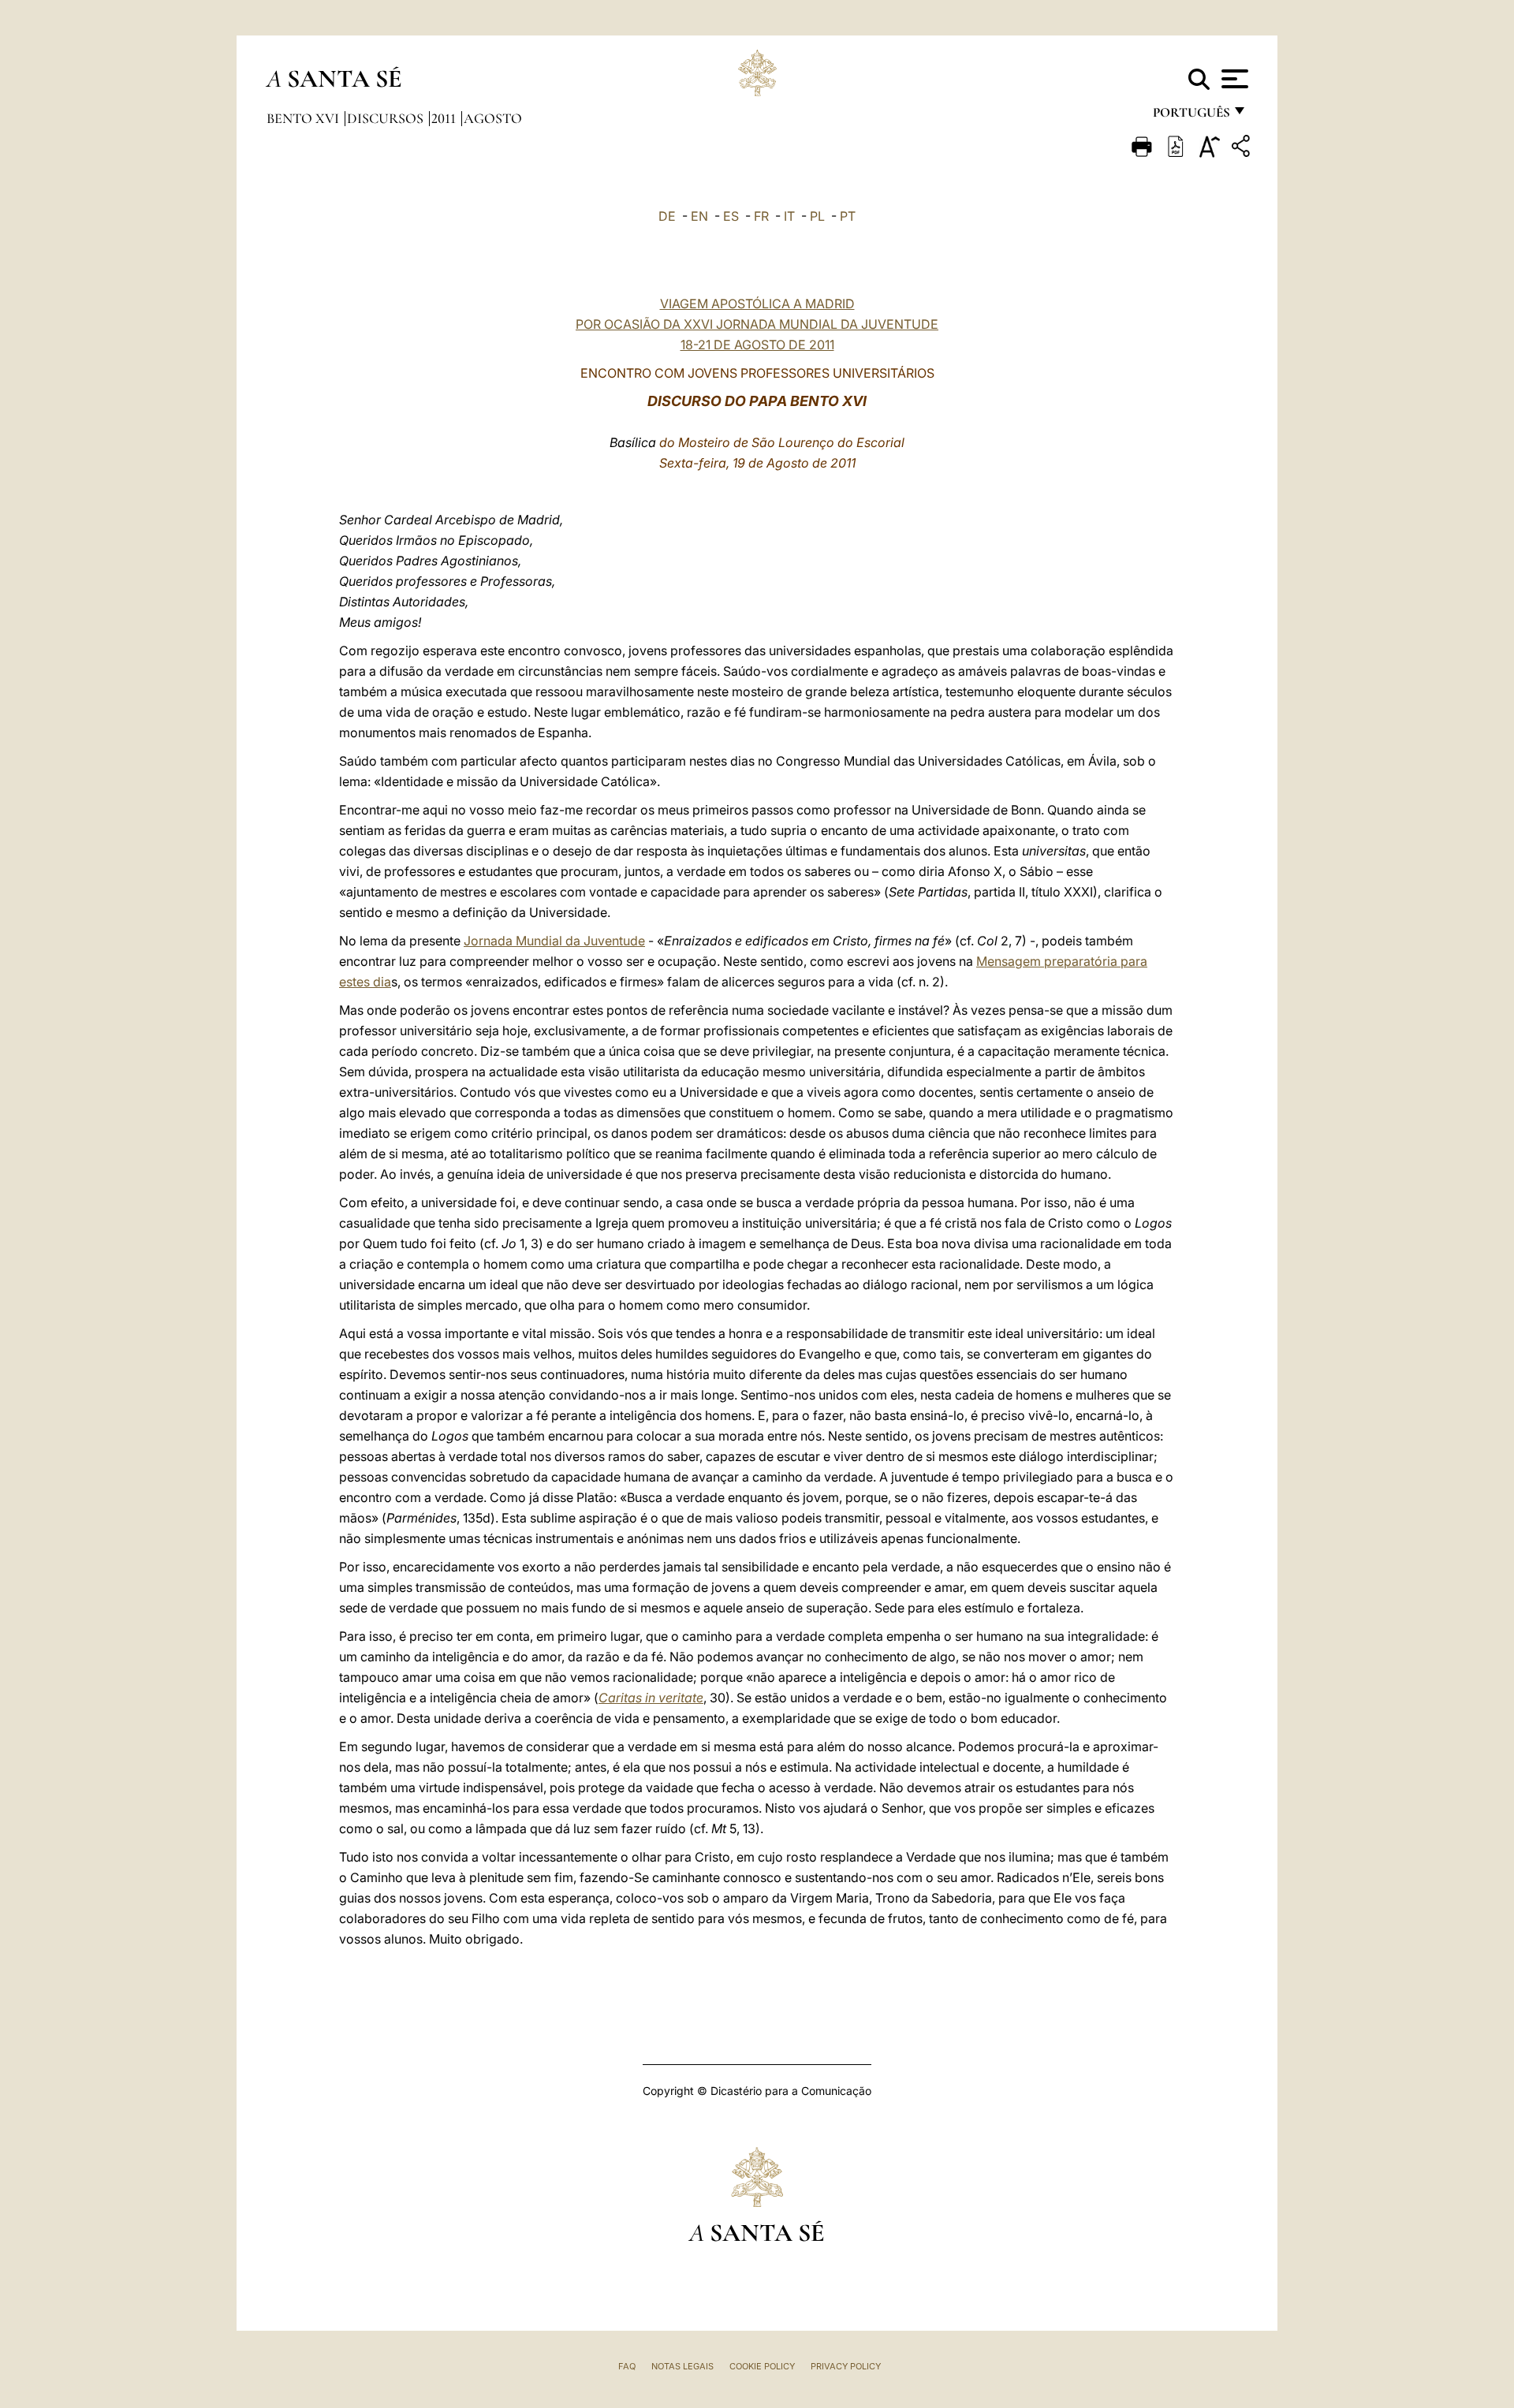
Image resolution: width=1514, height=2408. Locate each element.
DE (667, 216)
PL (817, 216)
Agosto (493, 118)
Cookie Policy (762, 2366)
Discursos (387, 118)
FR (761, 216)
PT (848, 216)
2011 (445, 118)
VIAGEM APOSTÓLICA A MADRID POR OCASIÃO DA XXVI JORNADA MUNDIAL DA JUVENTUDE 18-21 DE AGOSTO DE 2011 (757, 324)
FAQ (627, 2366)
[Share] (1243, 149)
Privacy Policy (846, 2366)
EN (699, 216)
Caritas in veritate (651, 1698)
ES (731, 216)
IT (789, 216)
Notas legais (682, 2366)
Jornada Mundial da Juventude (554, 941)
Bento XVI (304, 118)
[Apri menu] (1233, 79)
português (1191, 116)
